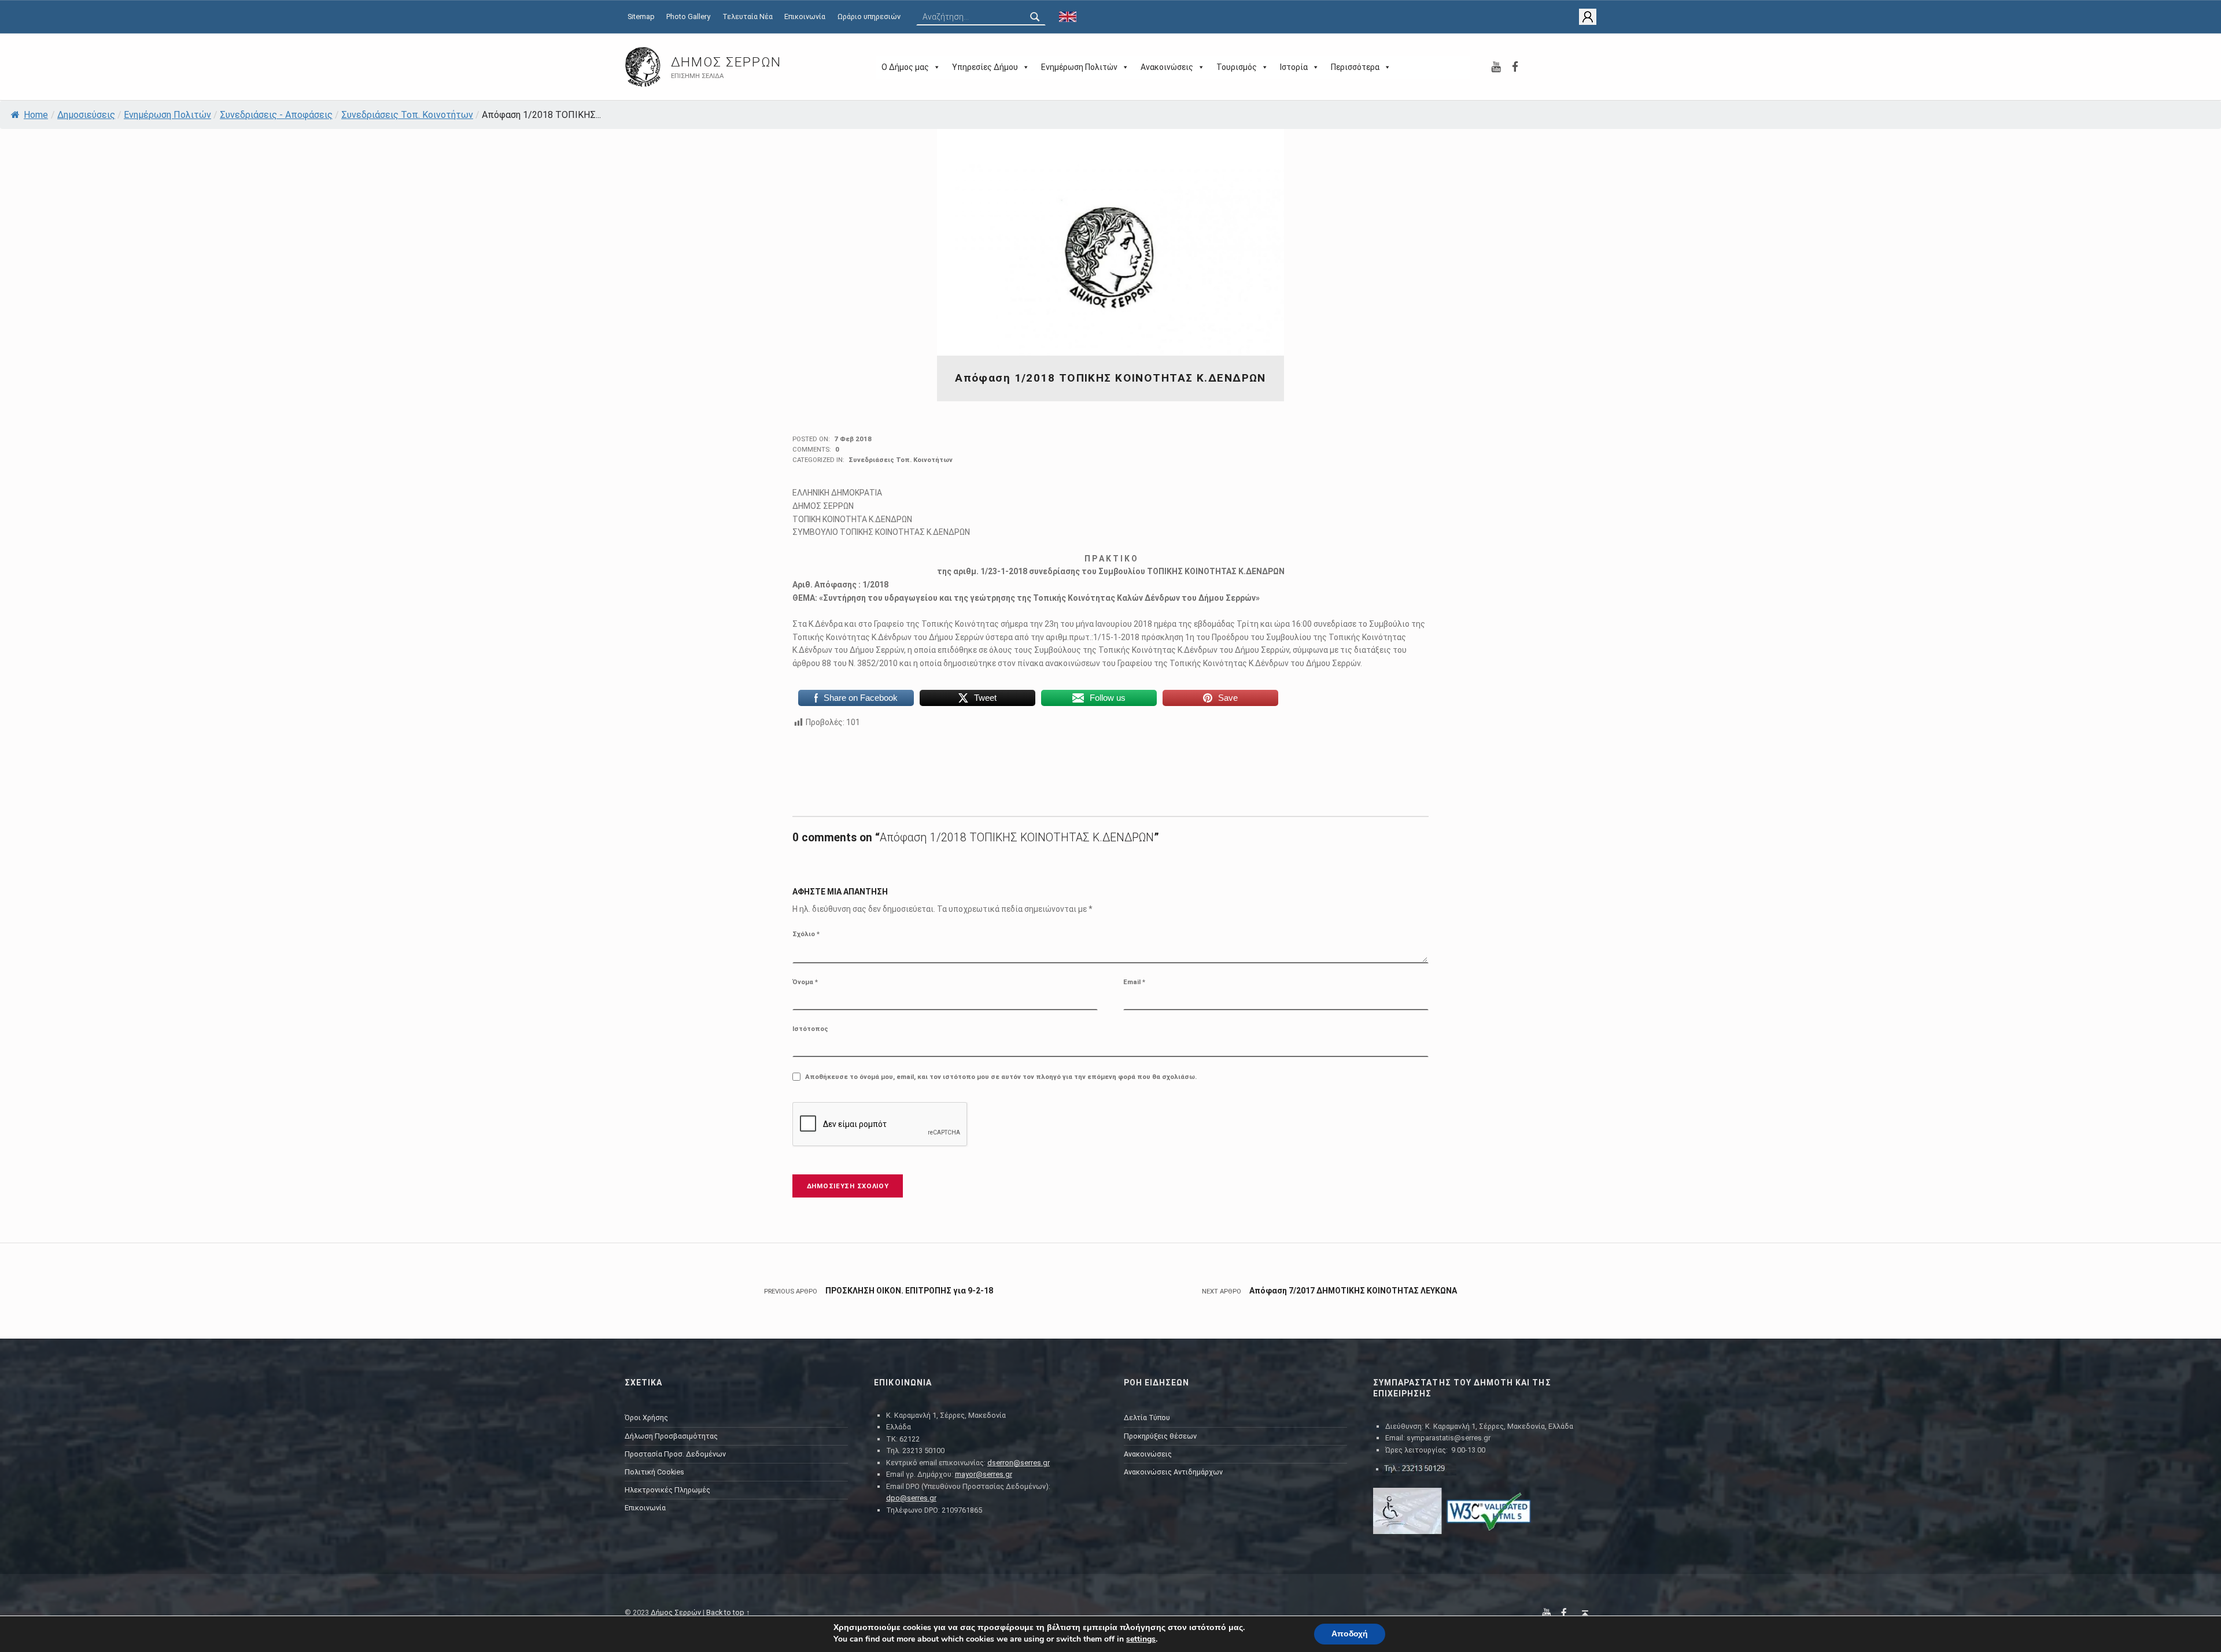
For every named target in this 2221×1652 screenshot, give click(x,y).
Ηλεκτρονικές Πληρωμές (667, 1490)
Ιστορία (1294, 67)
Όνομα (805, 982)
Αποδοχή (1350, 1634)
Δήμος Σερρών (726, 62)
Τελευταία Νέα (748, 16)
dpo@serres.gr (911, 1498)
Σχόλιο (806, 934)
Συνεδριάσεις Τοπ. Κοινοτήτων (407, 115)
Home (36, 115)
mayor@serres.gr (984, 1474)
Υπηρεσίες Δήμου (985, 67)
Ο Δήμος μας (905, 67)
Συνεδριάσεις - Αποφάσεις (276, 115)
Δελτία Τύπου (1147, 1418)
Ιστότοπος (810, 1029)
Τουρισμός (1237, 67)
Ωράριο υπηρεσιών (869, 16)
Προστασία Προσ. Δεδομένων (675, 1454)
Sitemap (641, 16)
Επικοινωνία (805, 16)
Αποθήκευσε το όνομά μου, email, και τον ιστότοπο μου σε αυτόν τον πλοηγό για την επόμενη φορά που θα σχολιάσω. (1001, 1077)
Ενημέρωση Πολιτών (1079, 67)
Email (1134, 982)
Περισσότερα (1355, 67)
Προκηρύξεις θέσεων (1160, 1436)
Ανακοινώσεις (1167, 67)
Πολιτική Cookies (654, 1472)
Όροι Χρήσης (646, 1418)
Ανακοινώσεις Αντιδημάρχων (1173, 1472)
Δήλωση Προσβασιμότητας (671, 1436)
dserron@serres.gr (1019, 1463)
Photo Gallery (688, 16)
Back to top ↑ (728, 1612)
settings (1141, 1639)
